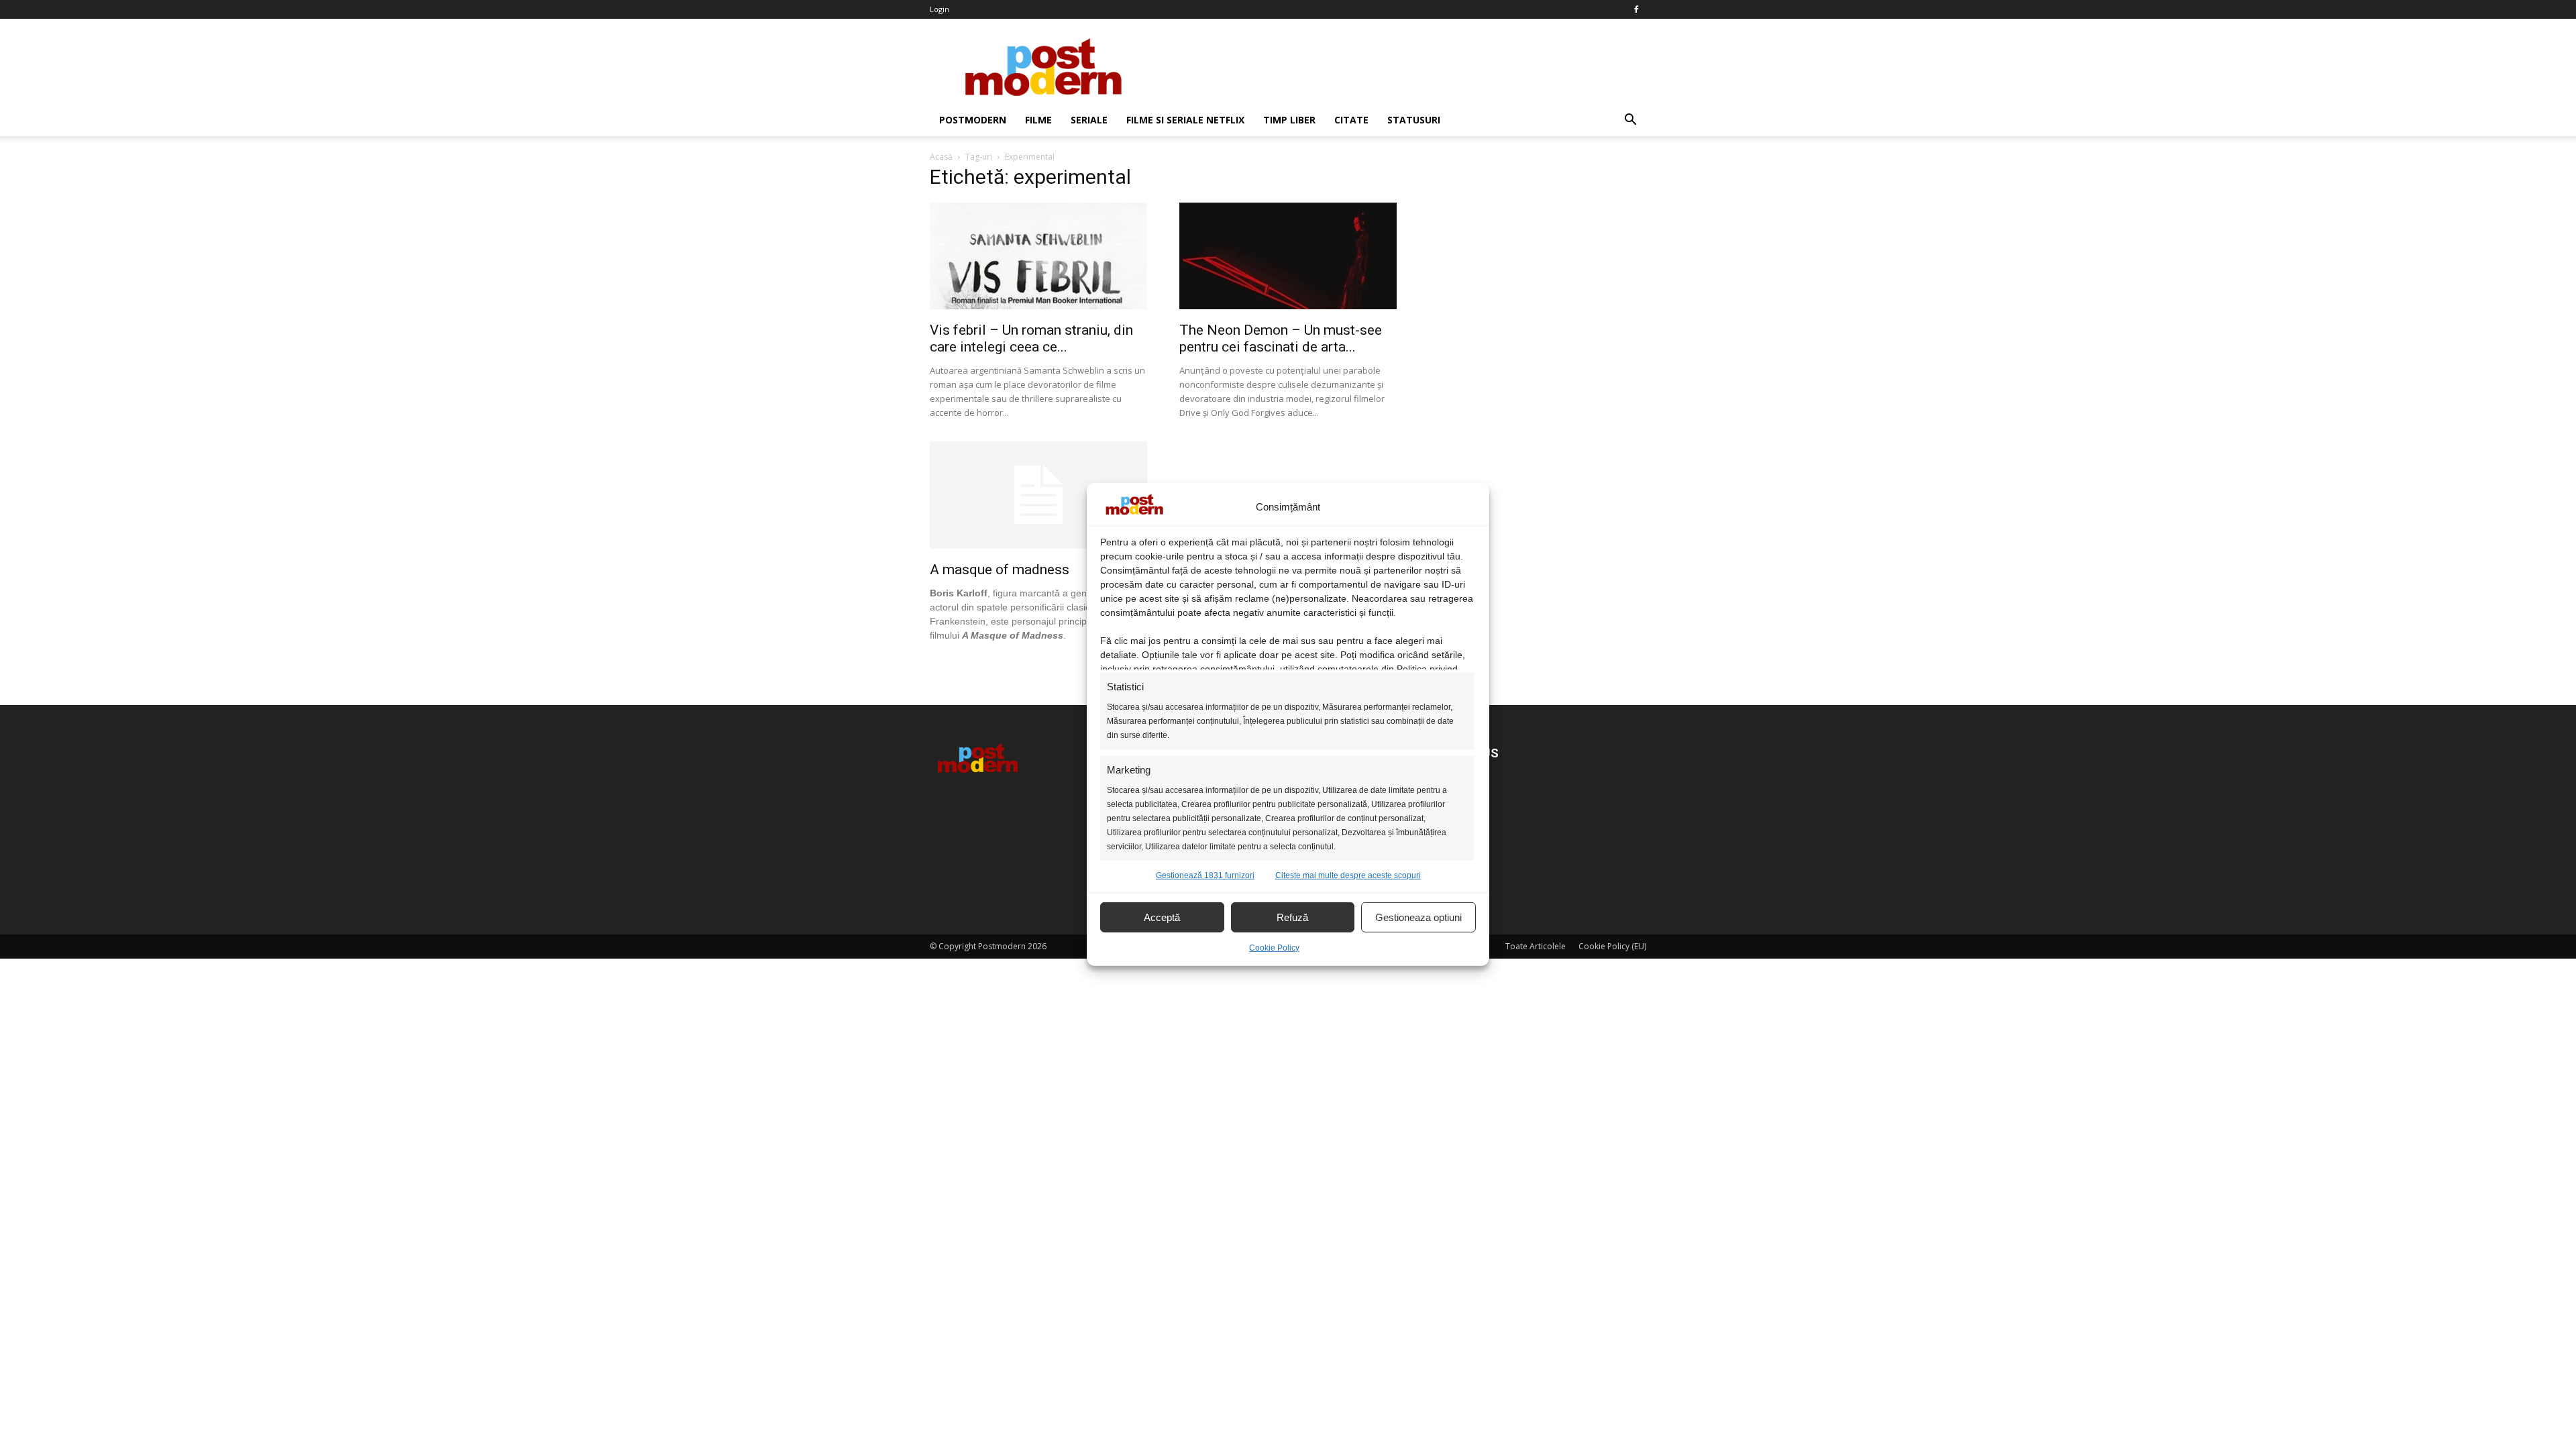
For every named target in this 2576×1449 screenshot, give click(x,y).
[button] (1630, 120)
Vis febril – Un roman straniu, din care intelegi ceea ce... (1031, 338)
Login (940, 9)
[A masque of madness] (1038, 545)
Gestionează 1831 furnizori (1205, 875)
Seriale (1089, 120)
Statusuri (1414, 120)
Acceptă (1162, 917)
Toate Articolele (1536, 946)
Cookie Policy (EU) (1612, 946)
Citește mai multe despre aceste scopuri (1348, 875)
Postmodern (973, 120)
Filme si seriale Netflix (1185, 120)
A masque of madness (1000, 570)
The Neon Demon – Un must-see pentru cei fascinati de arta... (1281, 338)
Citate (1351, 120)
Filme (1038, 120)
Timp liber (1289, 120)
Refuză (1292, 917)
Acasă (941, 157)
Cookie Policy (1274, 948)
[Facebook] (1636, 9)
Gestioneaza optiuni (1418, 917)
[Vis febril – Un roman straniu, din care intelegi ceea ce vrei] (1038, 306)
